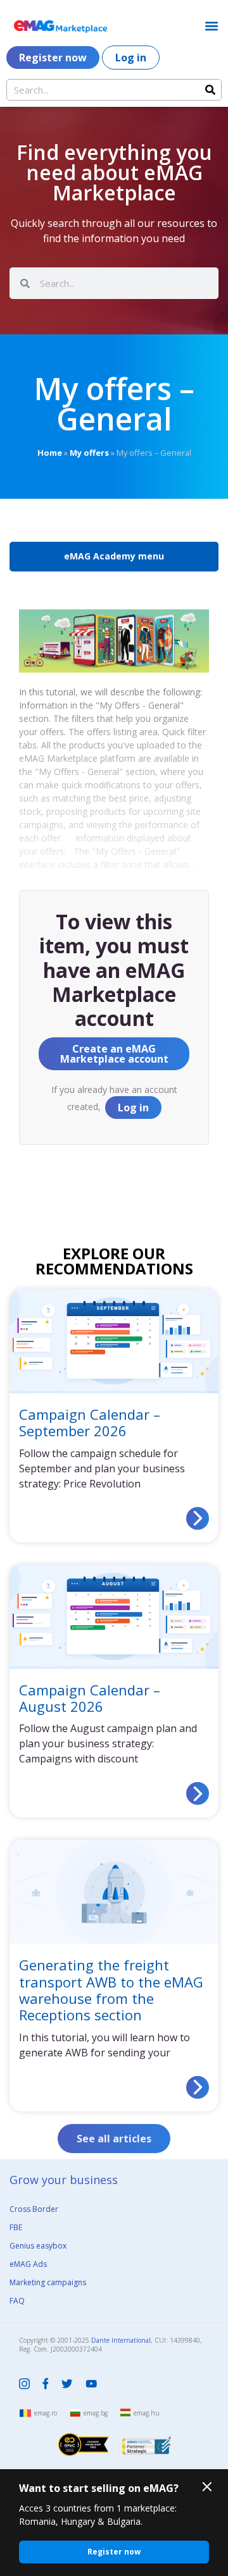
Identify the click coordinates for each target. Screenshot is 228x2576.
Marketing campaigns (48, 2282)
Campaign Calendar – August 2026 (90, 1698)
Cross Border (34, 2209)
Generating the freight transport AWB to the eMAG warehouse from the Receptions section (111, 1990)
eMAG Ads (28, 2264)
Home (50, 453)
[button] (211, 26)
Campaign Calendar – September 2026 (90, 1422)
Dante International (121, 2340)
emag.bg (96, 2413)
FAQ (17, 2301)
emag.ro (46, 2413)
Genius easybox (38, 2246)
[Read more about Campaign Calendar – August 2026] (198, 1793)
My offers (89, 453)
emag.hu (147, 2413)
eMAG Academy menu (114, 556)
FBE (16, 2227)
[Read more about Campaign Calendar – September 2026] (198, 1518)
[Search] (210, 90)
